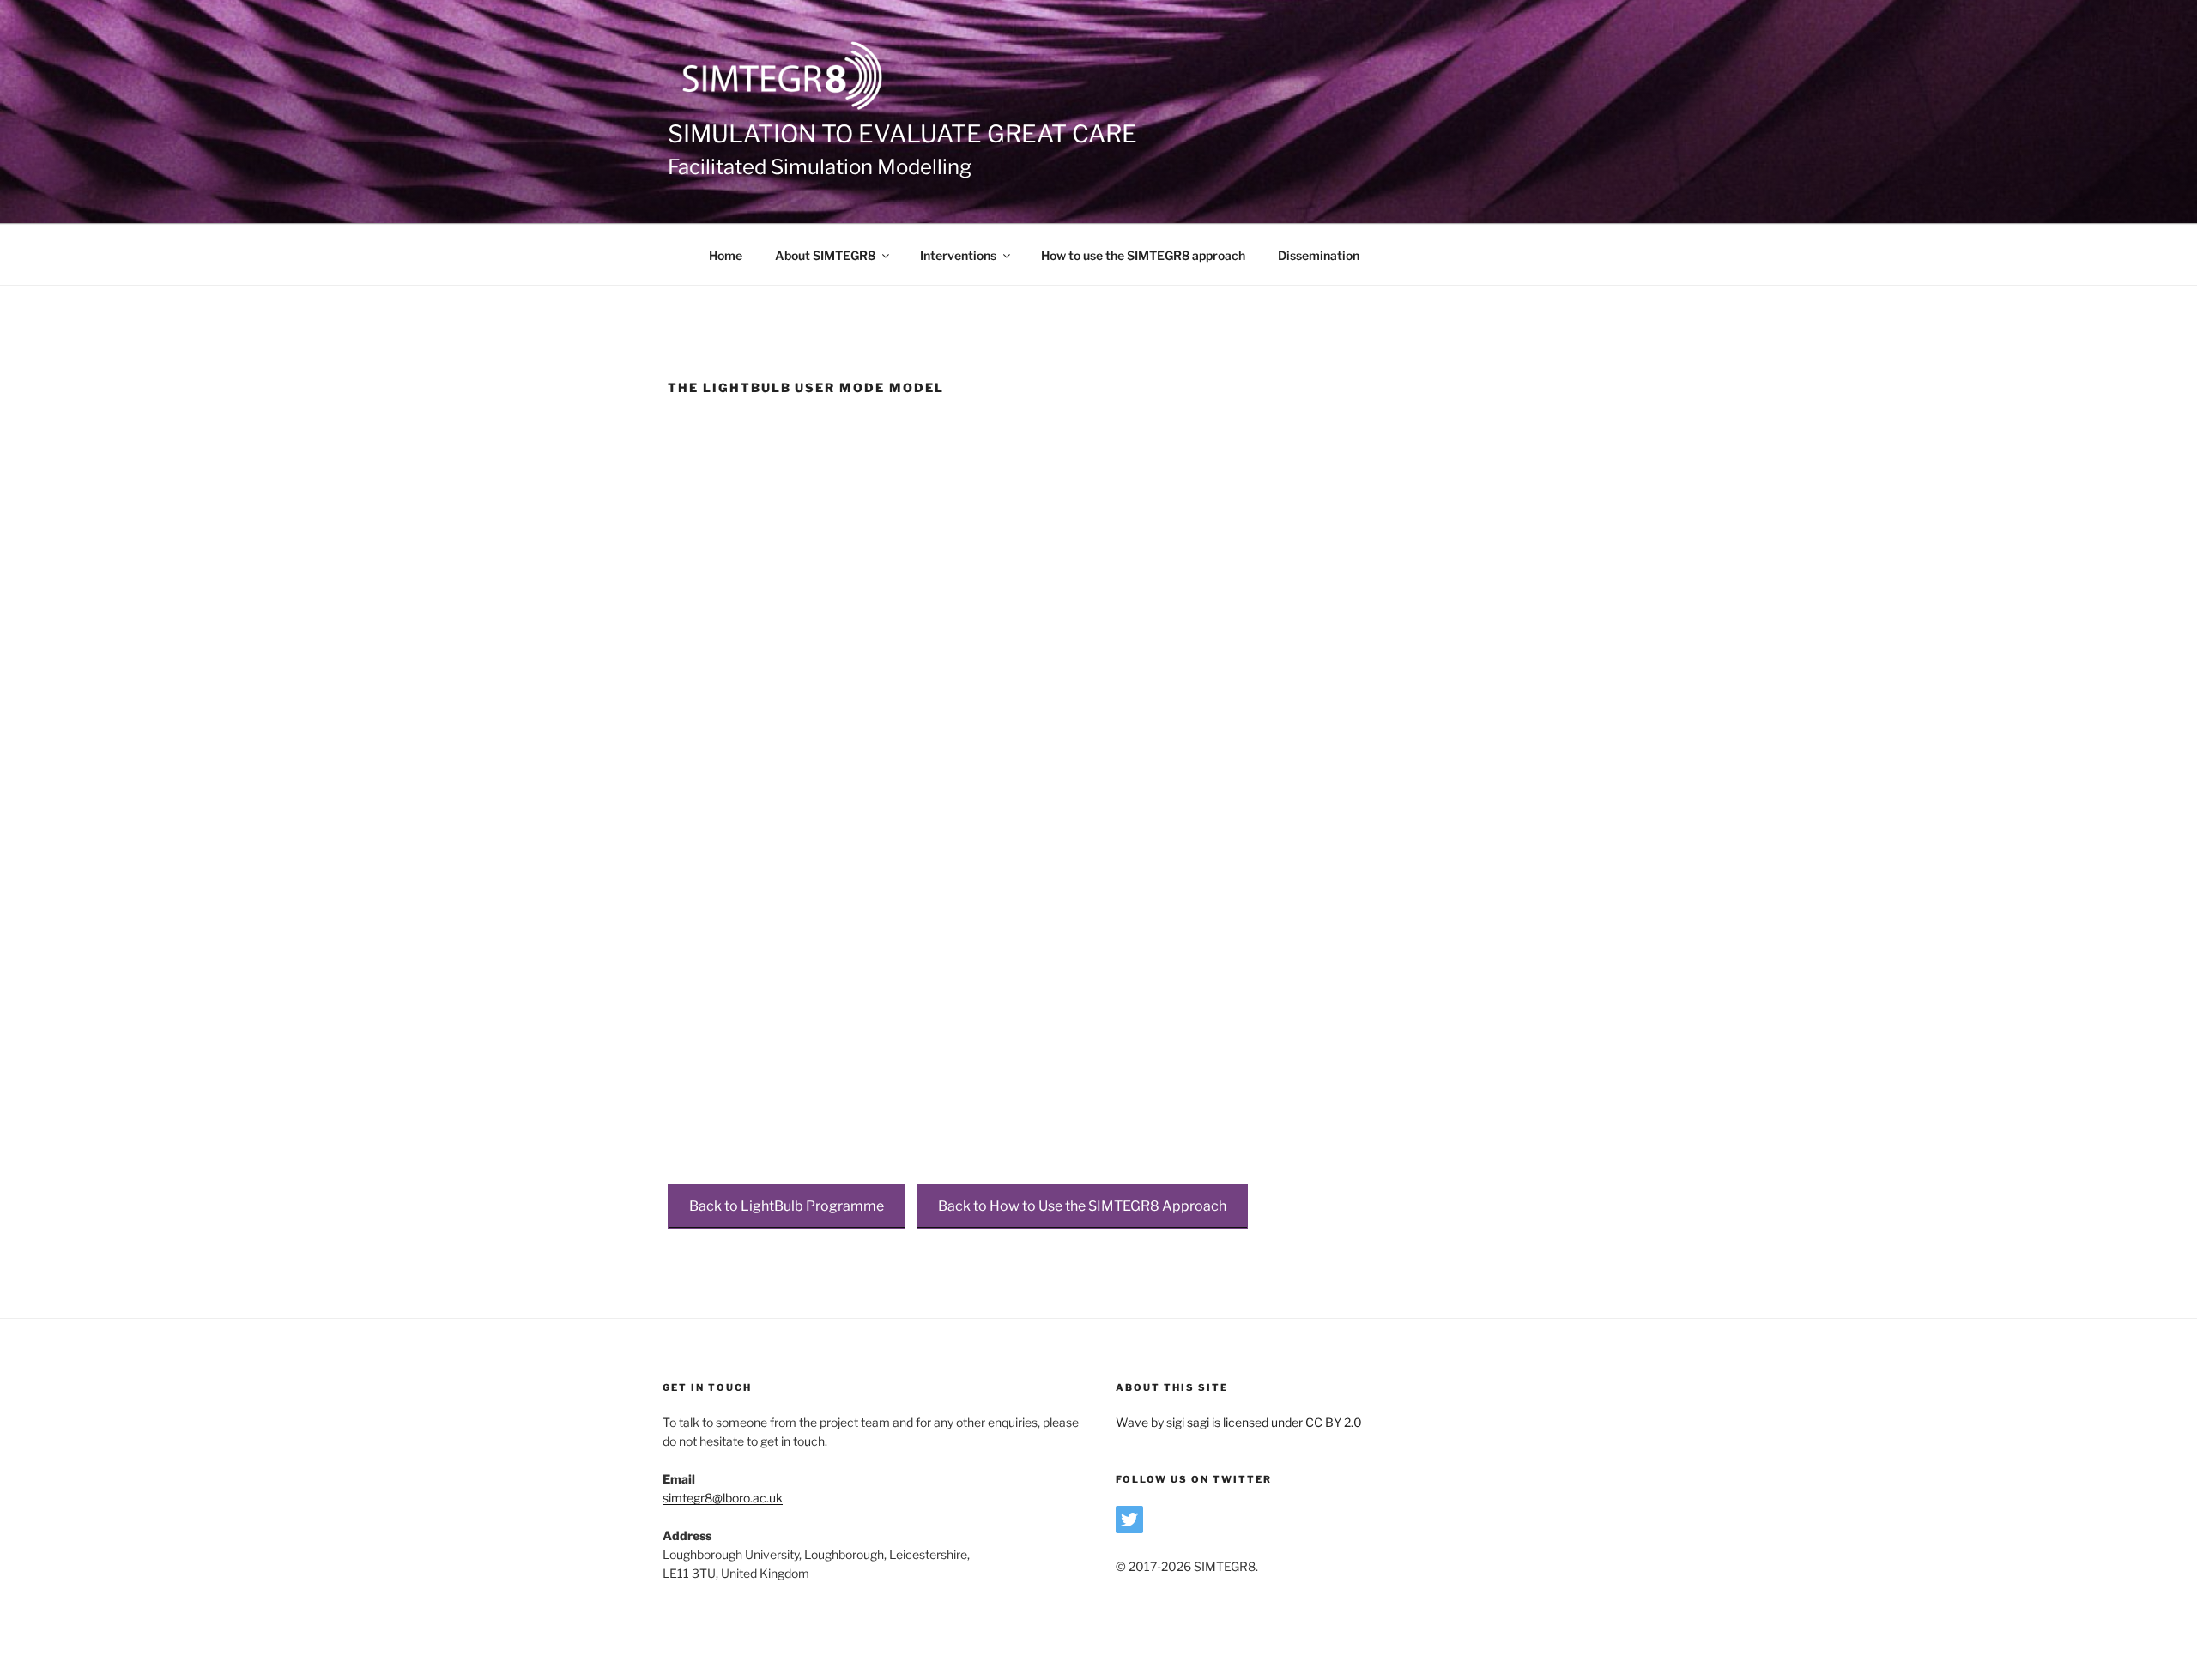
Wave (1132, 1422)
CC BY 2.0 (1334, 1422)
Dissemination (1319, 255)
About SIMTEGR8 (825, 255)
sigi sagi (1188, 1422)
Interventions (958, 255)
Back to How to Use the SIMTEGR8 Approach (1082, 1206)
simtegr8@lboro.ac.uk (723, 1498)
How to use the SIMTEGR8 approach (1143, 255)
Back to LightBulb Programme (787, 1206)
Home (726, 255)
